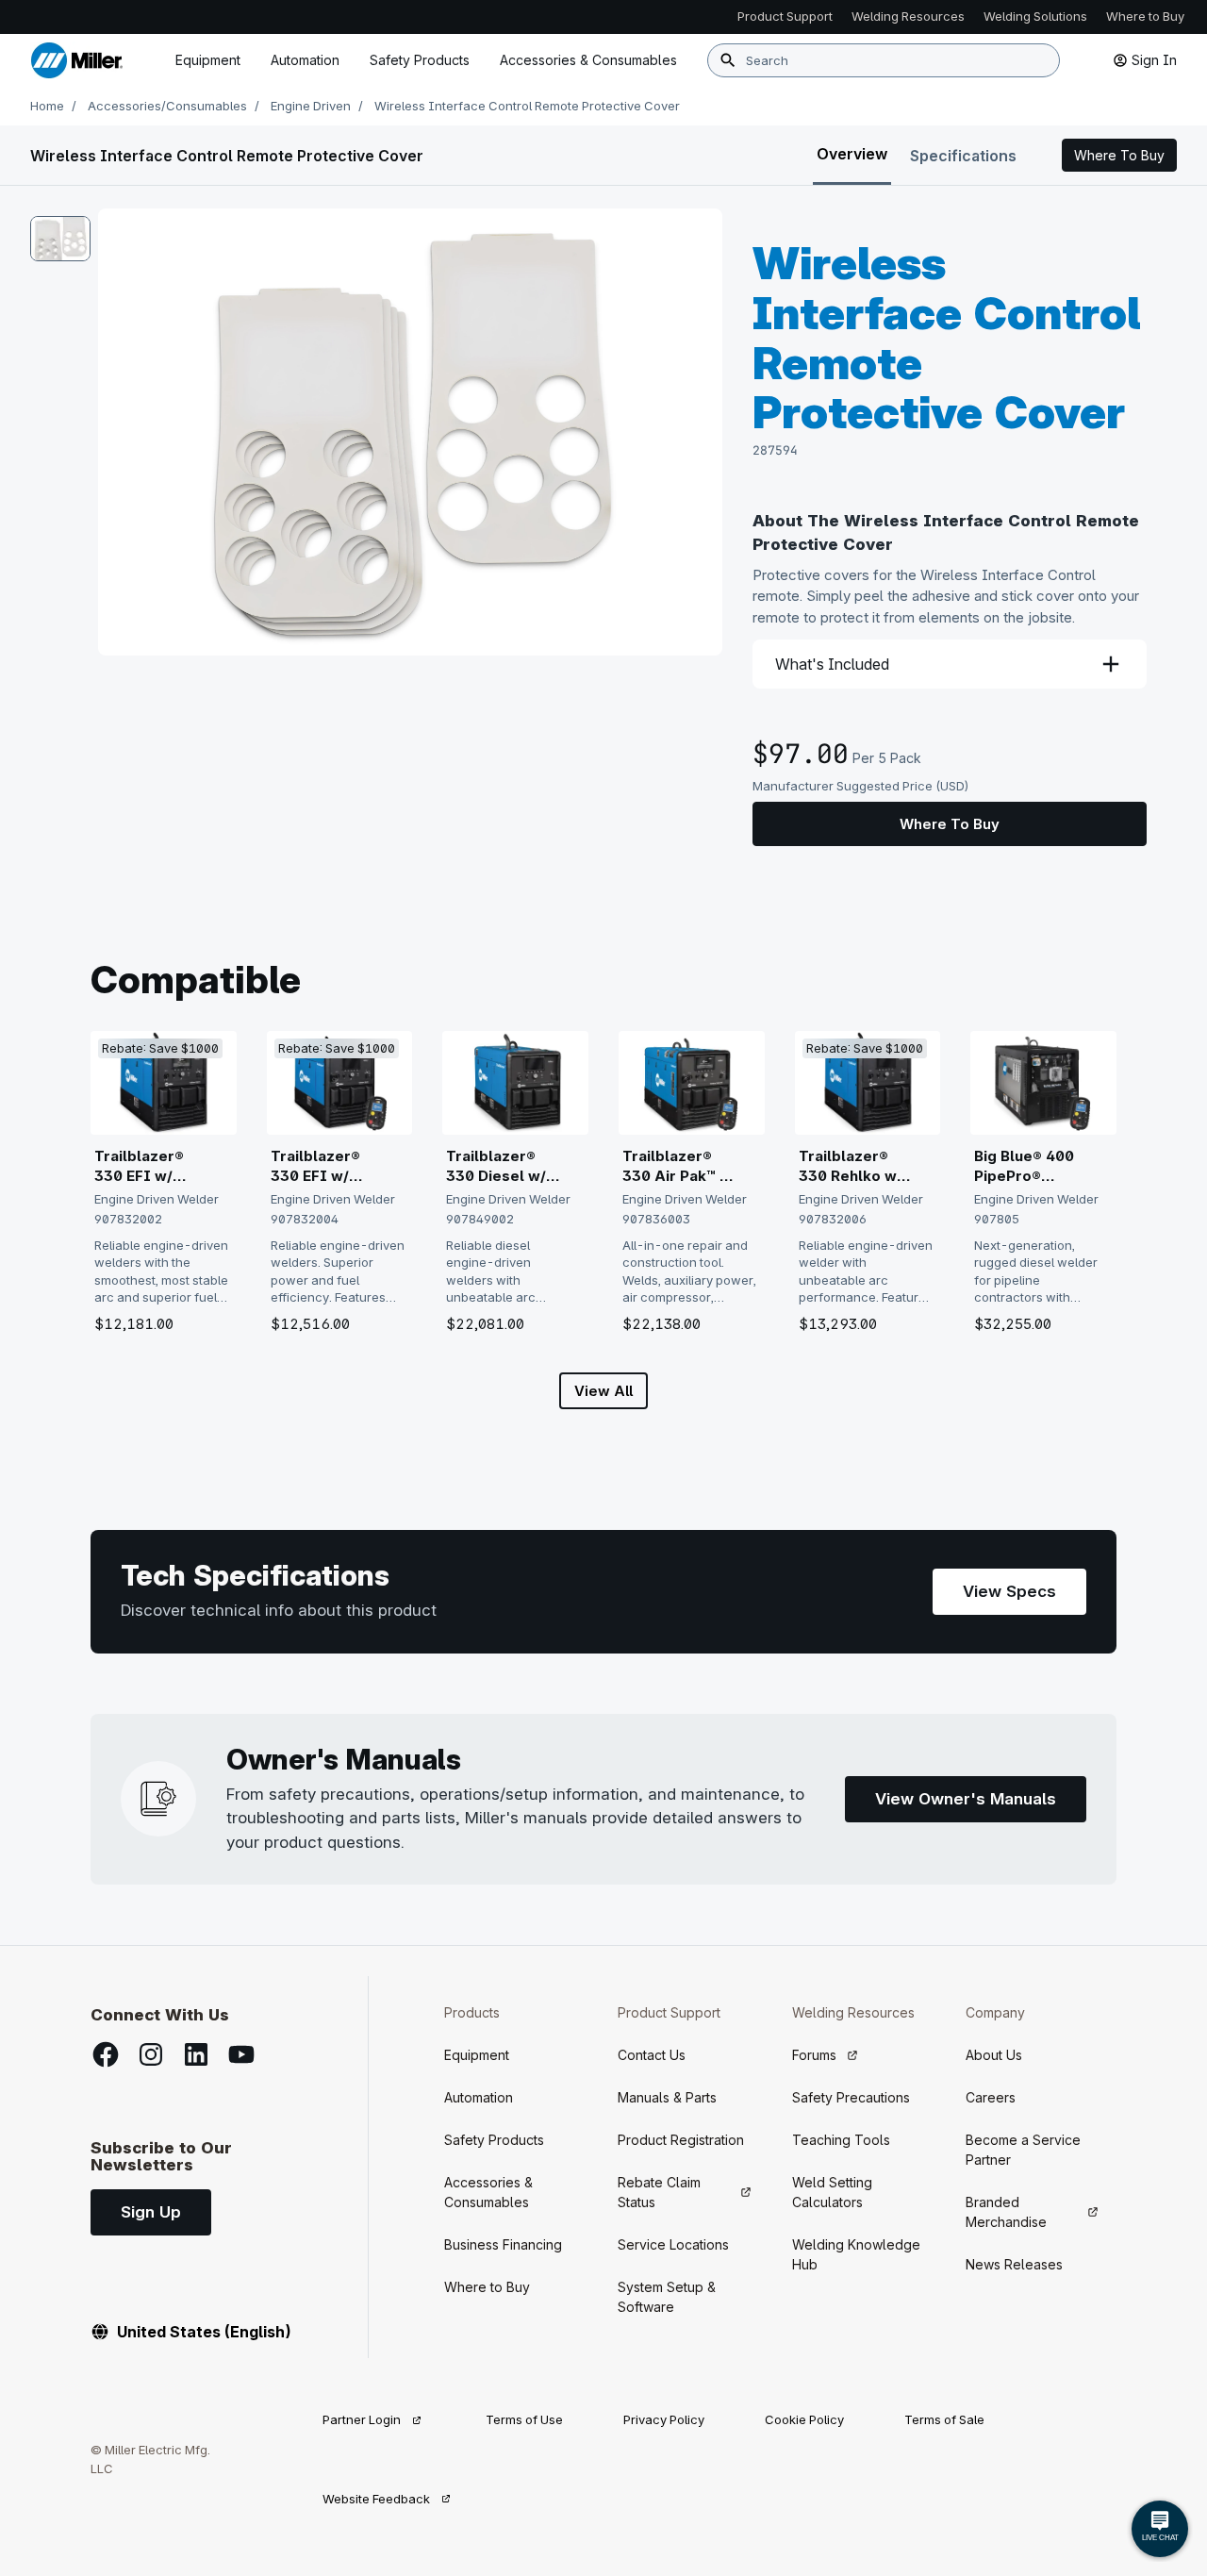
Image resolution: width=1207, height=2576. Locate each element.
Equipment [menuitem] (208, 60)
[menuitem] (588, 60)
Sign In (1154, 60)
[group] (410, 432)
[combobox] (884, 60)
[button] (1119, 156)
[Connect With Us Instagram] (151, 2054)
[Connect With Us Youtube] (241, 2054)
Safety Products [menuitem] (420, 60)
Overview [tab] (852, 154)
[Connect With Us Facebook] (106, 2054)
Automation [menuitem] (305, 60)
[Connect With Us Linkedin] (196, 2054)
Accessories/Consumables (167, 106)
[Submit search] (728, 60)
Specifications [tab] (963, 156)
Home (47, 106)
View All (603, 1391)
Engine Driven (311, 106)
